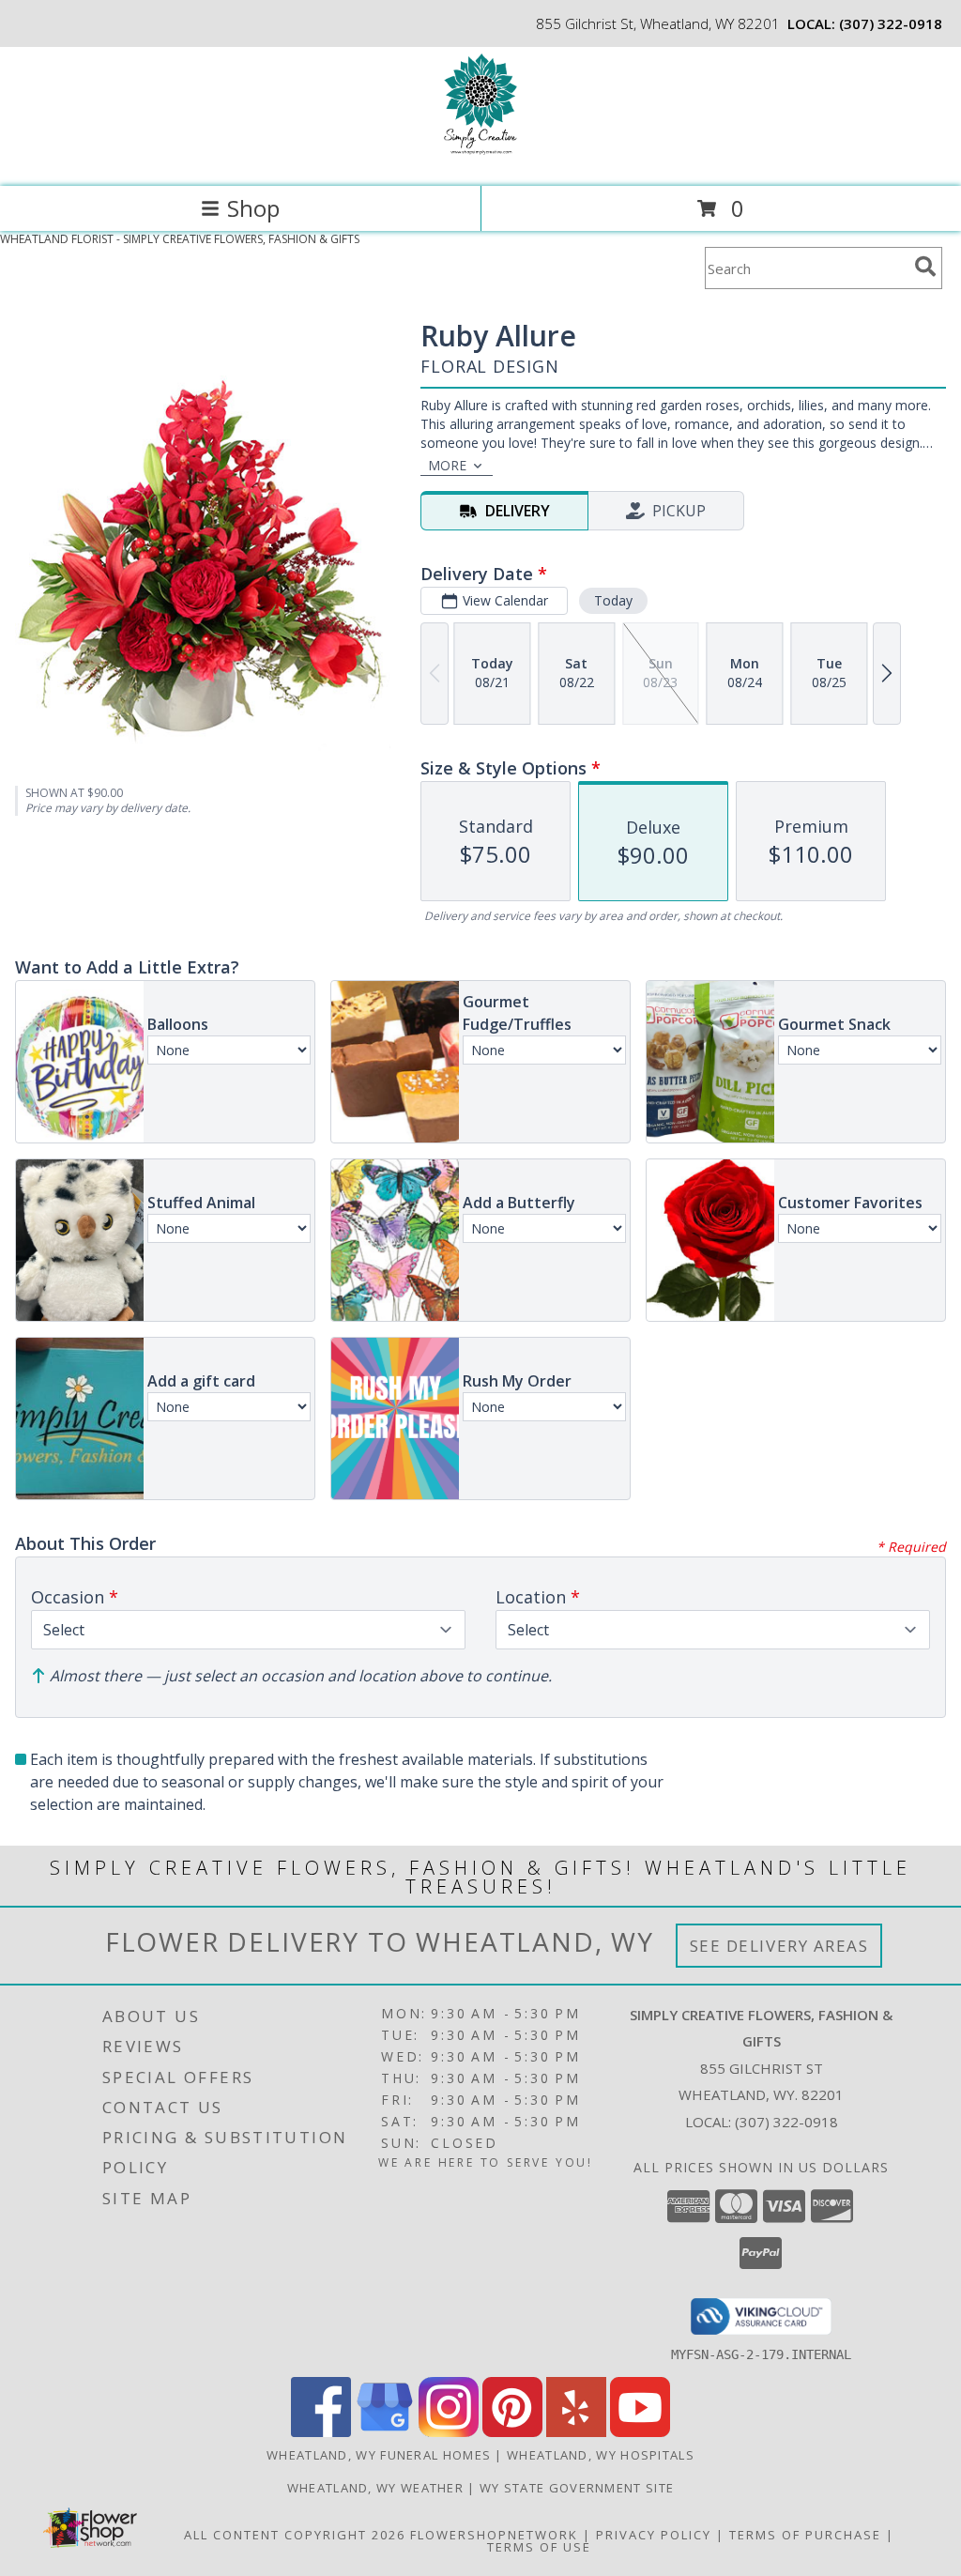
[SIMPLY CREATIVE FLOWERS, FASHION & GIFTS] (480, 159)
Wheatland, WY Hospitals (601, 2455)
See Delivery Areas (779, 1946)
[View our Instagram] (449, 2432)
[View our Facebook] (321, 2432)
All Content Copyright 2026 (295, 2535)
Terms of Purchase (805, 2535)
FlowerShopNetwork (494, 2535)
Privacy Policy (654, 2535)
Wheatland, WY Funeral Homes (379, 2455)
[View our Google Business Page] (385, 2432)
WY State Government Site (577, 2488)
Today (613, 600)
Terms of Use (539, 2547)
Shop (253, 208)
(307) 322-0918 (891, 23)
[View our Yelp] (576, 2432)
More (447, 465)
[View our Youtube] (640, 2432)
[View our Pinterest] (512, 2432)
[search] (925, 267)
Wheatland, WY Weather (375, 2488)
